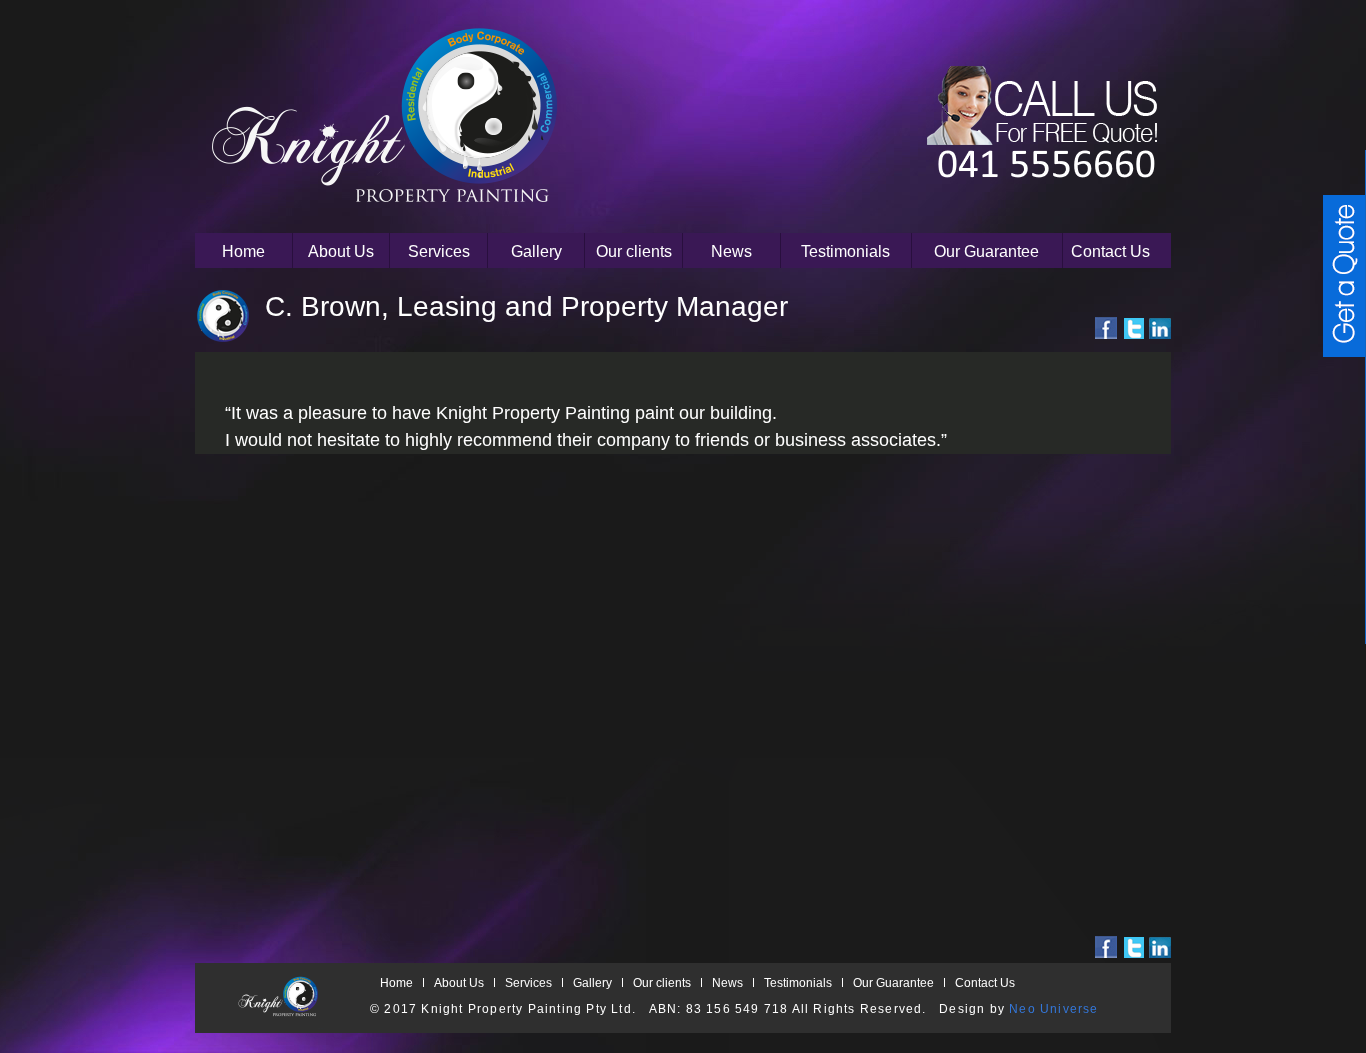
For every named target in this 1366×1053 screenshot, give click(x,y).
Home (243, 251)
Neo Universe (1053, 1009)
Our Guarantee (986, 251)
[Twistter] (1133, 328)
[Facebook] (1106, 328)
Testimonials (845, 251)
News (731, 251)
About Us (341, 251)
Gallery (536, 251)
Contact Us (1110, 251)
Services (439, 251)
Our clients (634, 251)
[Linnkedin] (1160, 328)
